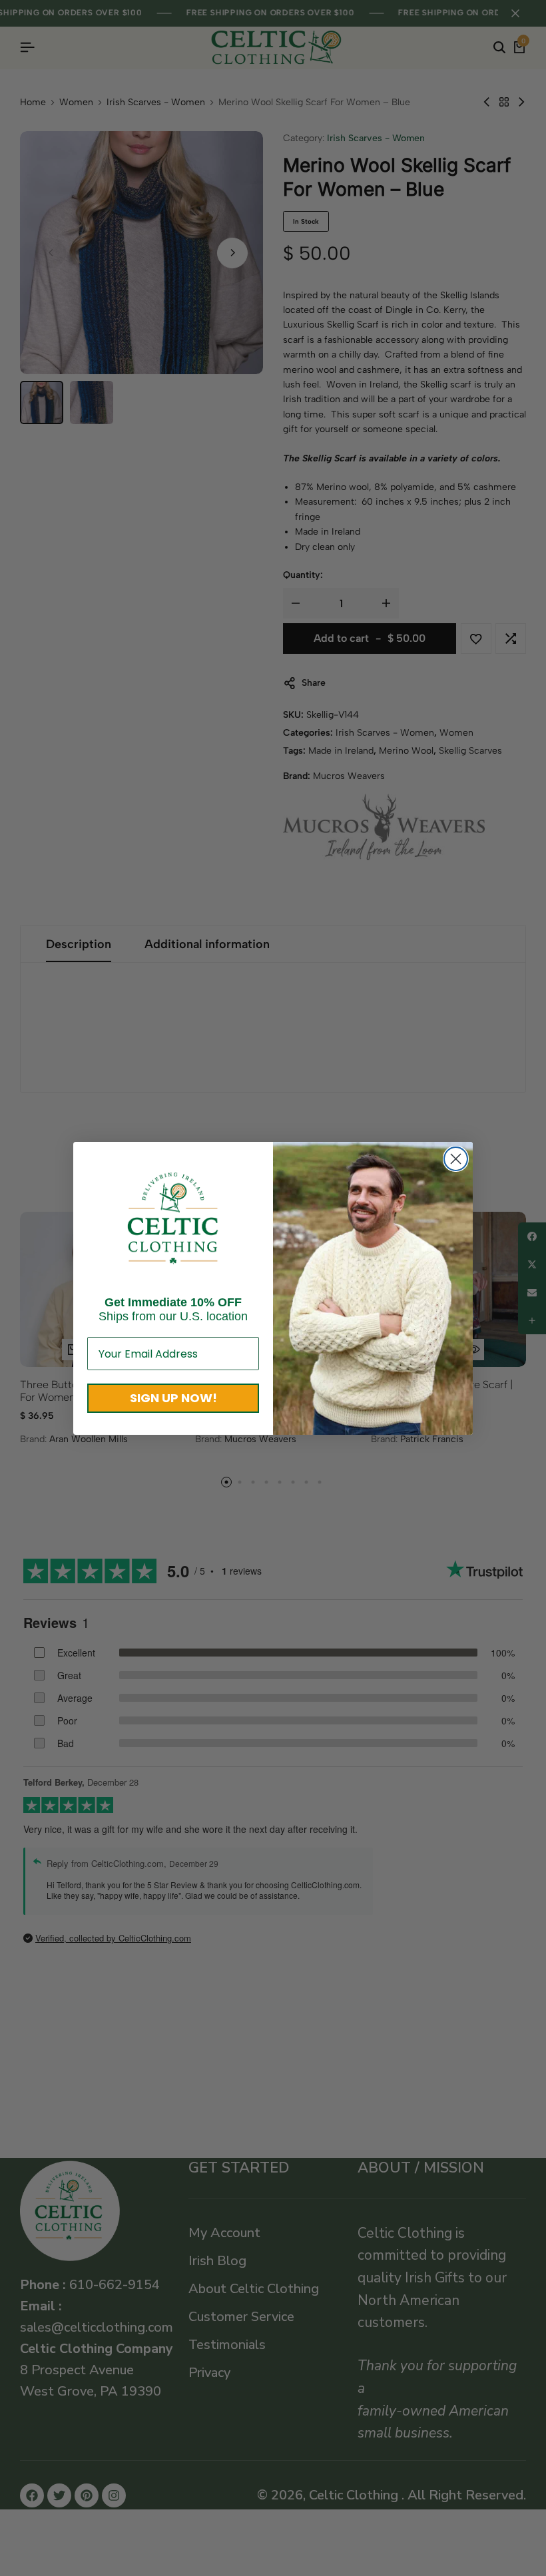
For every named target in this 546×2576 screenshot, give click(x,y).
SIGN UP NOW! (173, 1398)
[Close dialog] (456, 1159)
